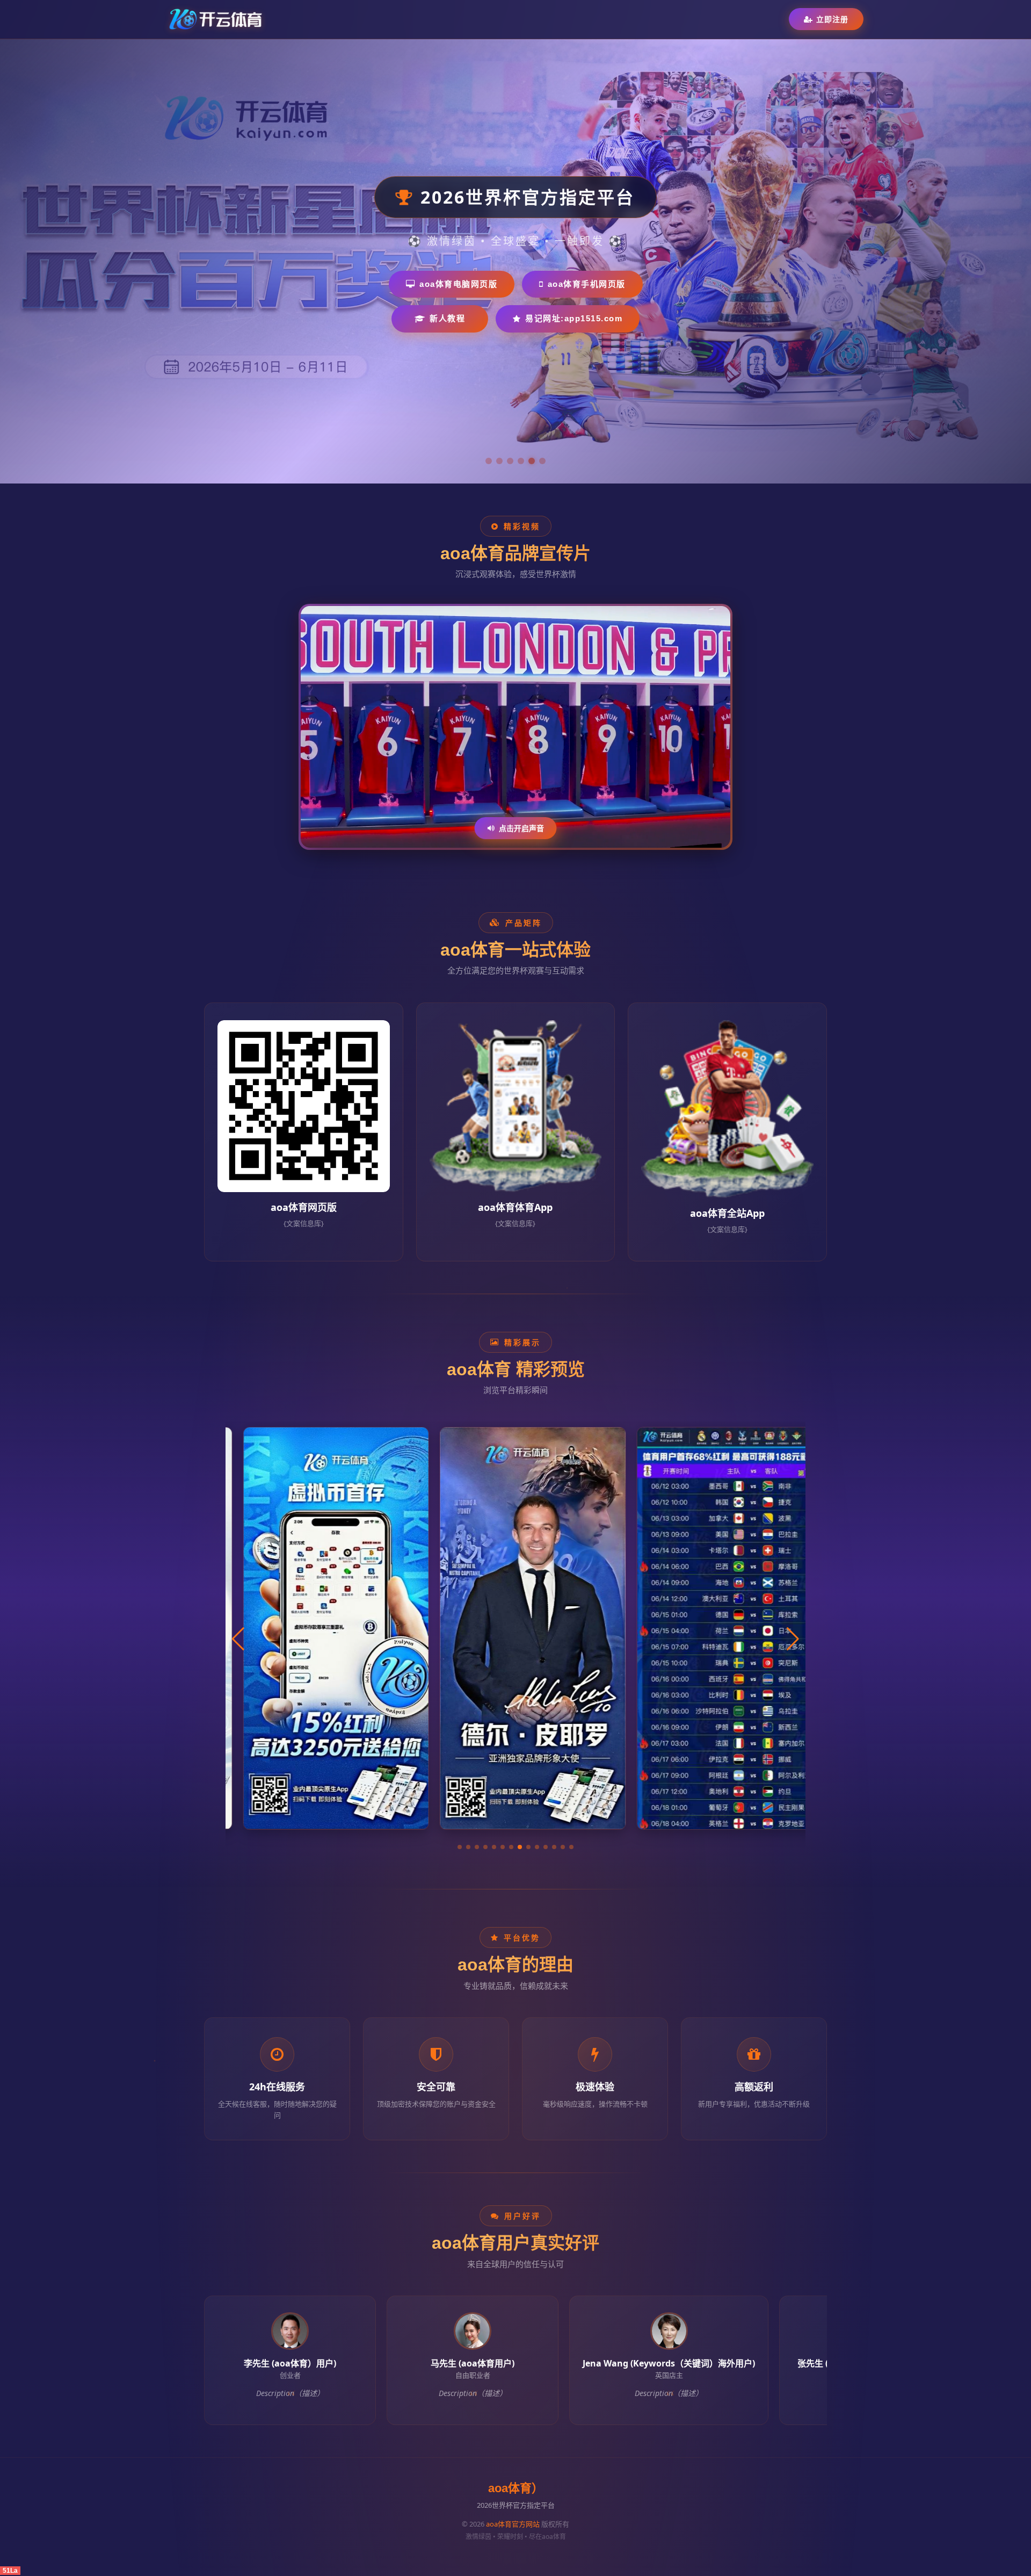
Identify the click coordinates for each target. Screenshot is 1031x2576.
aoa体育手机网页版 (587, 284)
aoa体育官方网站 (513, 2524)
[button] (460, 1847)
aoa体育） (516, 2488)
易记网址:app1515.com (574, 318)
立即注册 (832, 19)
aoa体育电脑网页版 (458, 284)
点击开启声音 (521, 828)
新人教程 (447, 318)
